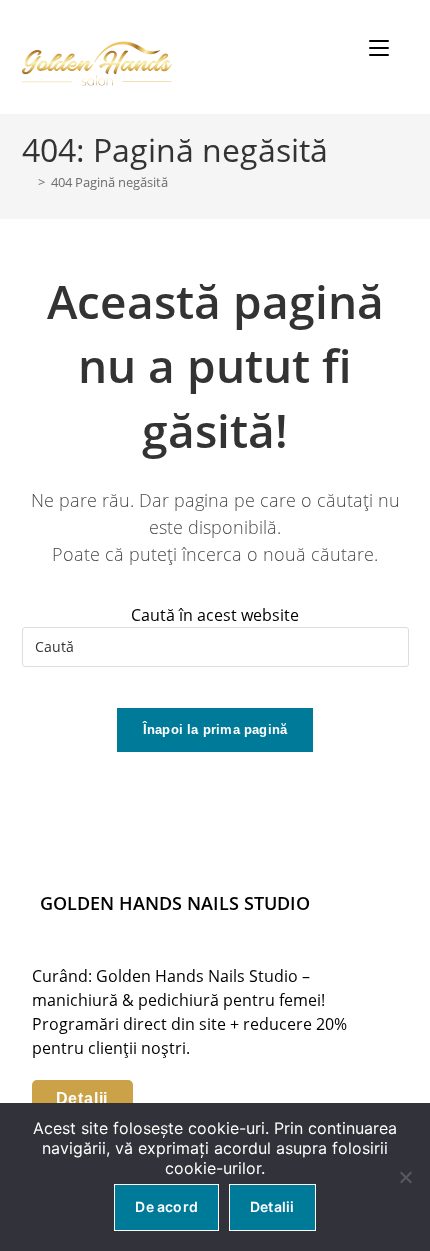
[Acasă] (27, 182)
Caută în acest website (215, 615)
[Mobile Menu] (382, 48)
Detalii (82, 1098)
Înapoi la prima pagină (215, 729)
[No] (405, 1177)
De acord (166, 1206)
